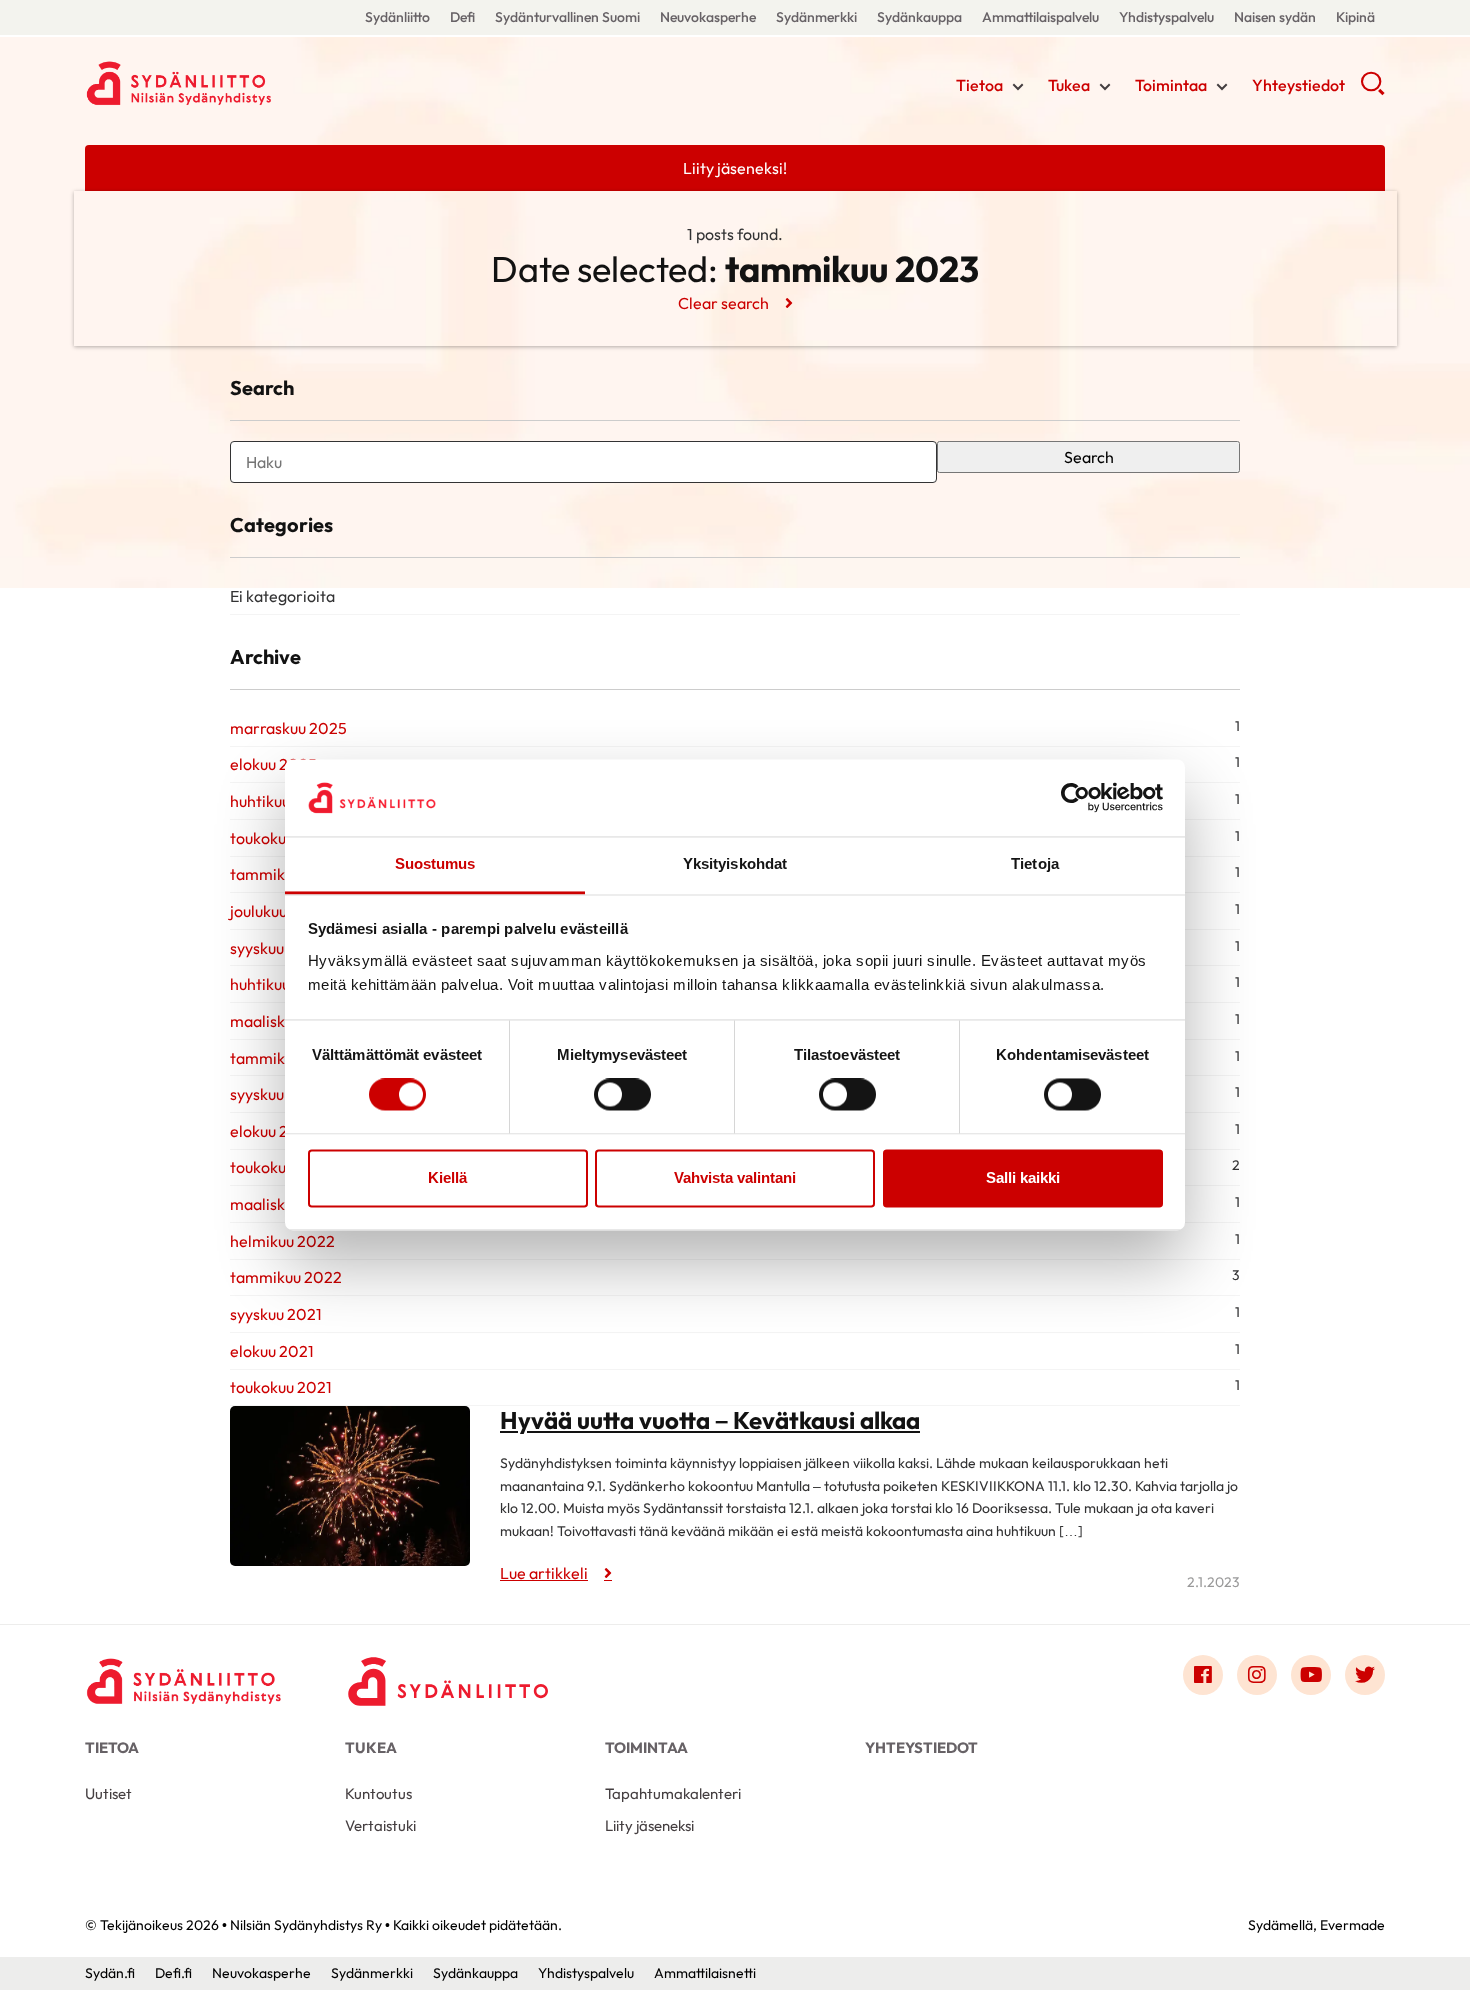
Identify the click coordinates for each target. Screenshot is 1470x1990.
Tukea (1069, 85)
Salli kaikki (1023, 1177)
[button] (1372, 90)
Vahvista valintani (735, 1177)
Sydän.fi (110, 1973)
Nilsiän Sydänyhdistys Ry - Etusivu (245, 83)
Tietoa (979, 85)
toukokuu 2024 (283, 838)
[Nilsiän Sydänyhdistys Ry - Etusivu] (185, 1680)
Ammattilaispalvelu (1040, 17)
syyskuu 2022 (277, 1094)
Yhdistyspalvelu (1166, 17)
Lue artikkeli (544, 1573)
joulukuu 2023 (279, 911)
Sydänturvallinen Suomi (567, 17)
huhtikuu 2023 (280, 984)
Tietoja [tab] (1035, 863)
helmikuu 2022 (282, 1241)
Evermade (1352, 1925)
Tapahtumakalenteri (673, 1793)
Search (1089, 457)
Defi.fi (173, 1973)
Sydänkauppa (919, 17)
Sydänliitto (397, 17)
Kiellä (447, 1177)
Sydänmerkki (816, 17)
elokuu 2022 (273, 1131)
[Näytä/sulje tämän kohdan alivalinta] (1018, 87)
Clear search (723, 303)
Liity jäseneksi (649, 1825)
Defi (462, 17)
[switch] (622, 1095)
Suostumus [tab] (435, 863)
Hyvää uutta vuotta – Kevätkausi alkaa (710, 1420)
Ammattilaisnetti (705, 1973)
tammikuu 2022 (286, 1277)
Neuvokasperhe (708, 17)
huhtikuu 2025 (280, 801)
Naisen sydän (1275, 17)
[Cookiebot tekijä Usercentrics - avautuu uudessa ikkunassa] (1075, 798)
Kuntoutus (378, 1793)
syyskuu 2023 (277, 948)
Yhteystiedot (1298, 85)
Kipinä (1355, 17)
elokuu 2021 (272, 1351)
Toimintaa (1171, 85)
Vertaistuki (380, 1825)
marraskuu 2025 (288, 728)
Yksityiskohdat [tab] (735, 863)
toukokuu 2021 (281, 1387)
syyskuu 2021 (276, 1314)
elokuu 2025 (273, 764)
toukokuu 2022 (282, 1167)
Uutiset (108, 1793)
